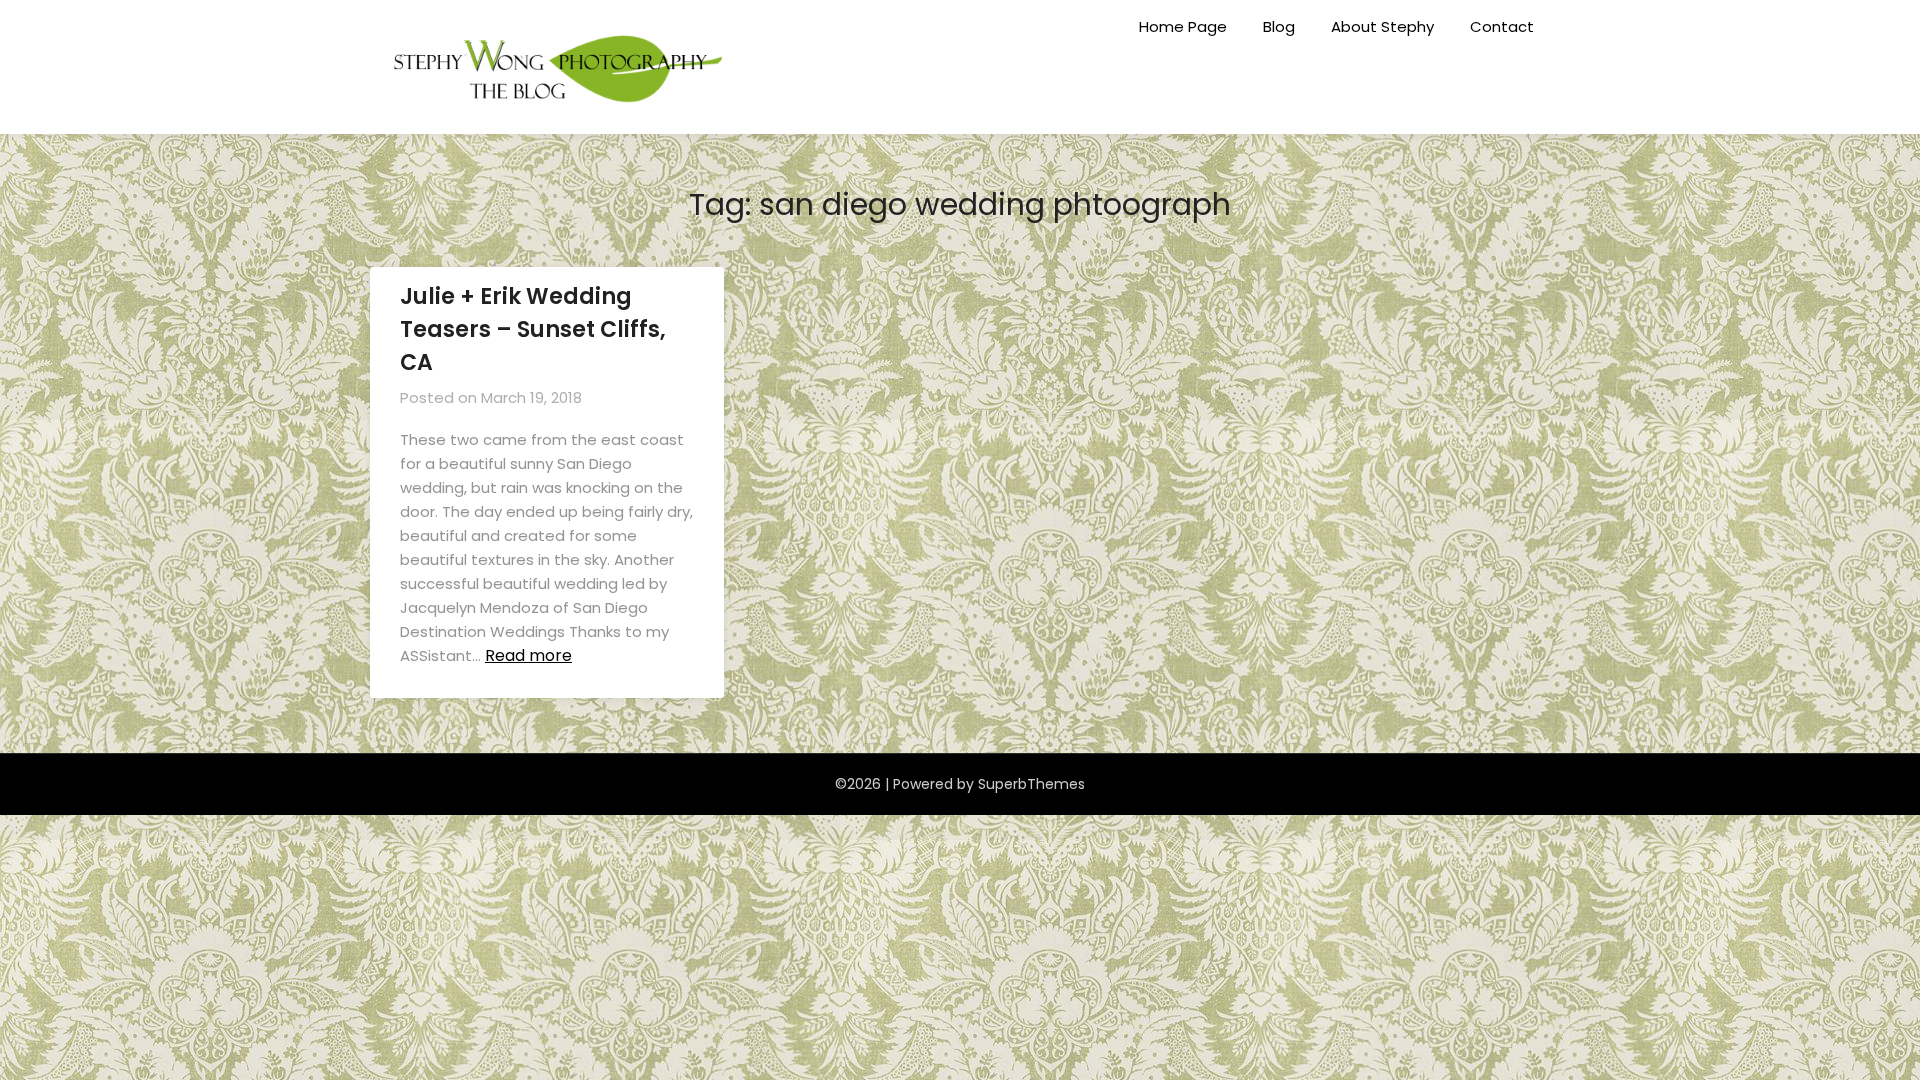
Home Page (1183, 26)
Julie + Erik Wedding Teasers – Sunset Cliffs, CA (533, 329)
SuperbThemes (1031, 784)
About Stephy (1382, 26)
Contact (1502, 26)
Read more (528, 655)
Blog (1279, 26)
